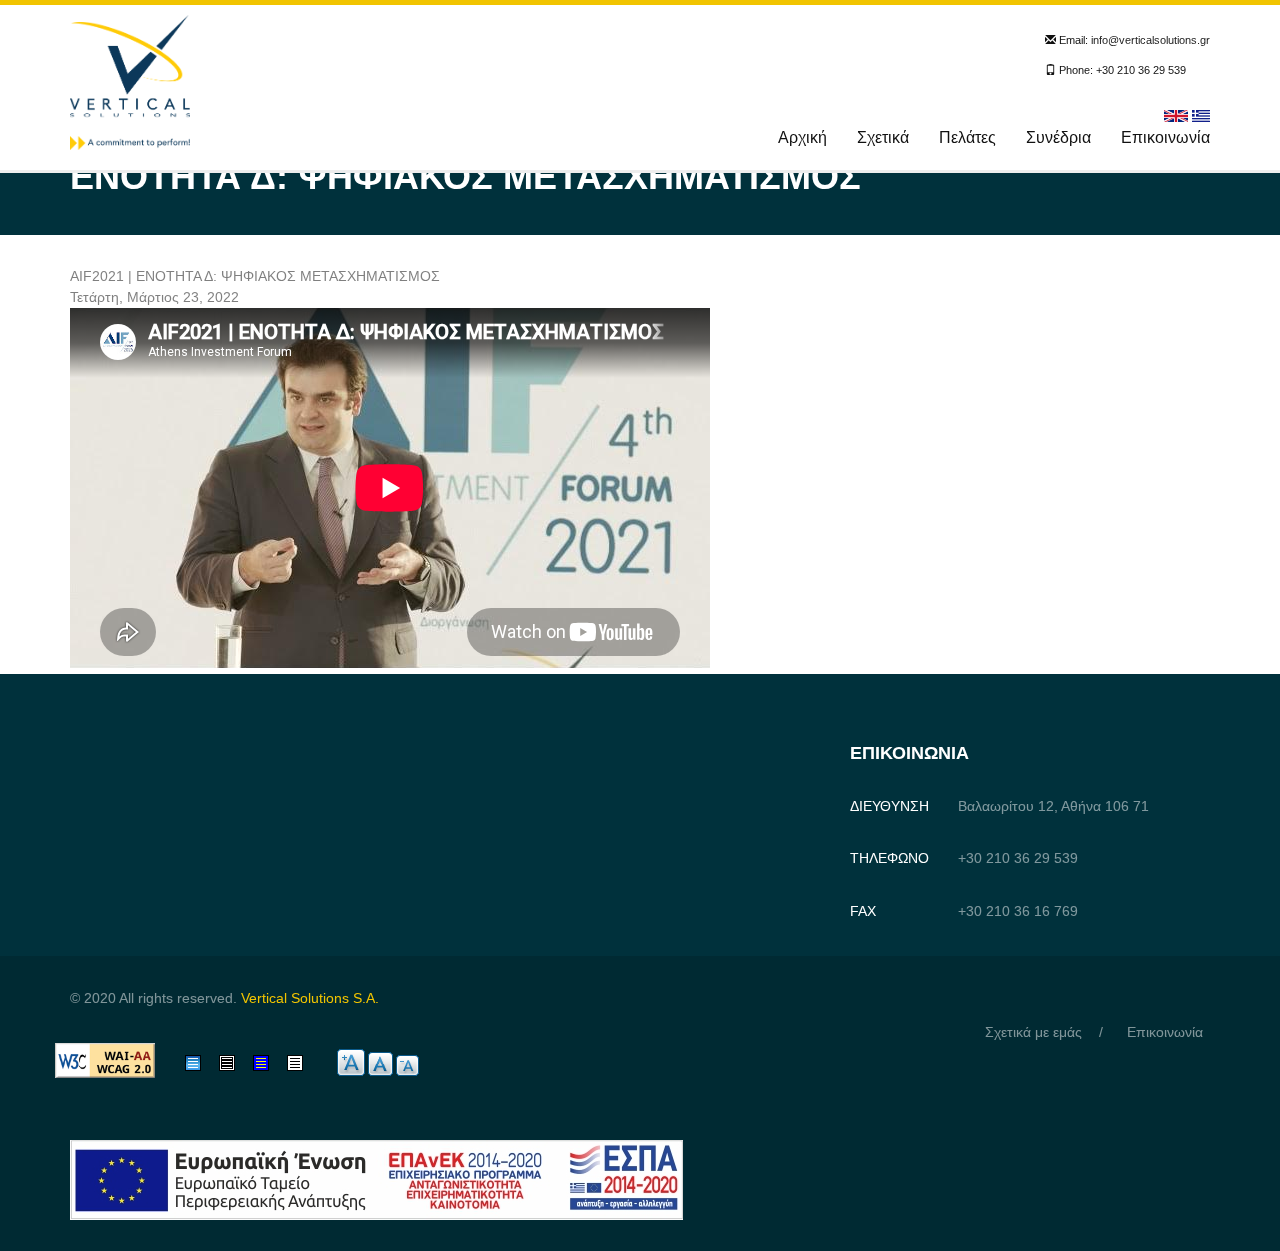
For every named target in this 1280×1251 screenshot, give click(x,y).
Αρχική (802, 137)
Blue (267, 1063)
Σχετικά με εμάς (1033, 1032)
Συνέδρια (1058, 137)
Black (236, 1063)
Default (207, 1063)
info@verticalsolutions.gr (1150, 40)
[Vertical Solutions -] (130, 81)
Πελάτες (967, 137)
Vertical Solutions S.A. (310, 998)
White (305, 1063)
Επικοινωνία (1165, 137)
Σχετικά (883, 137)
